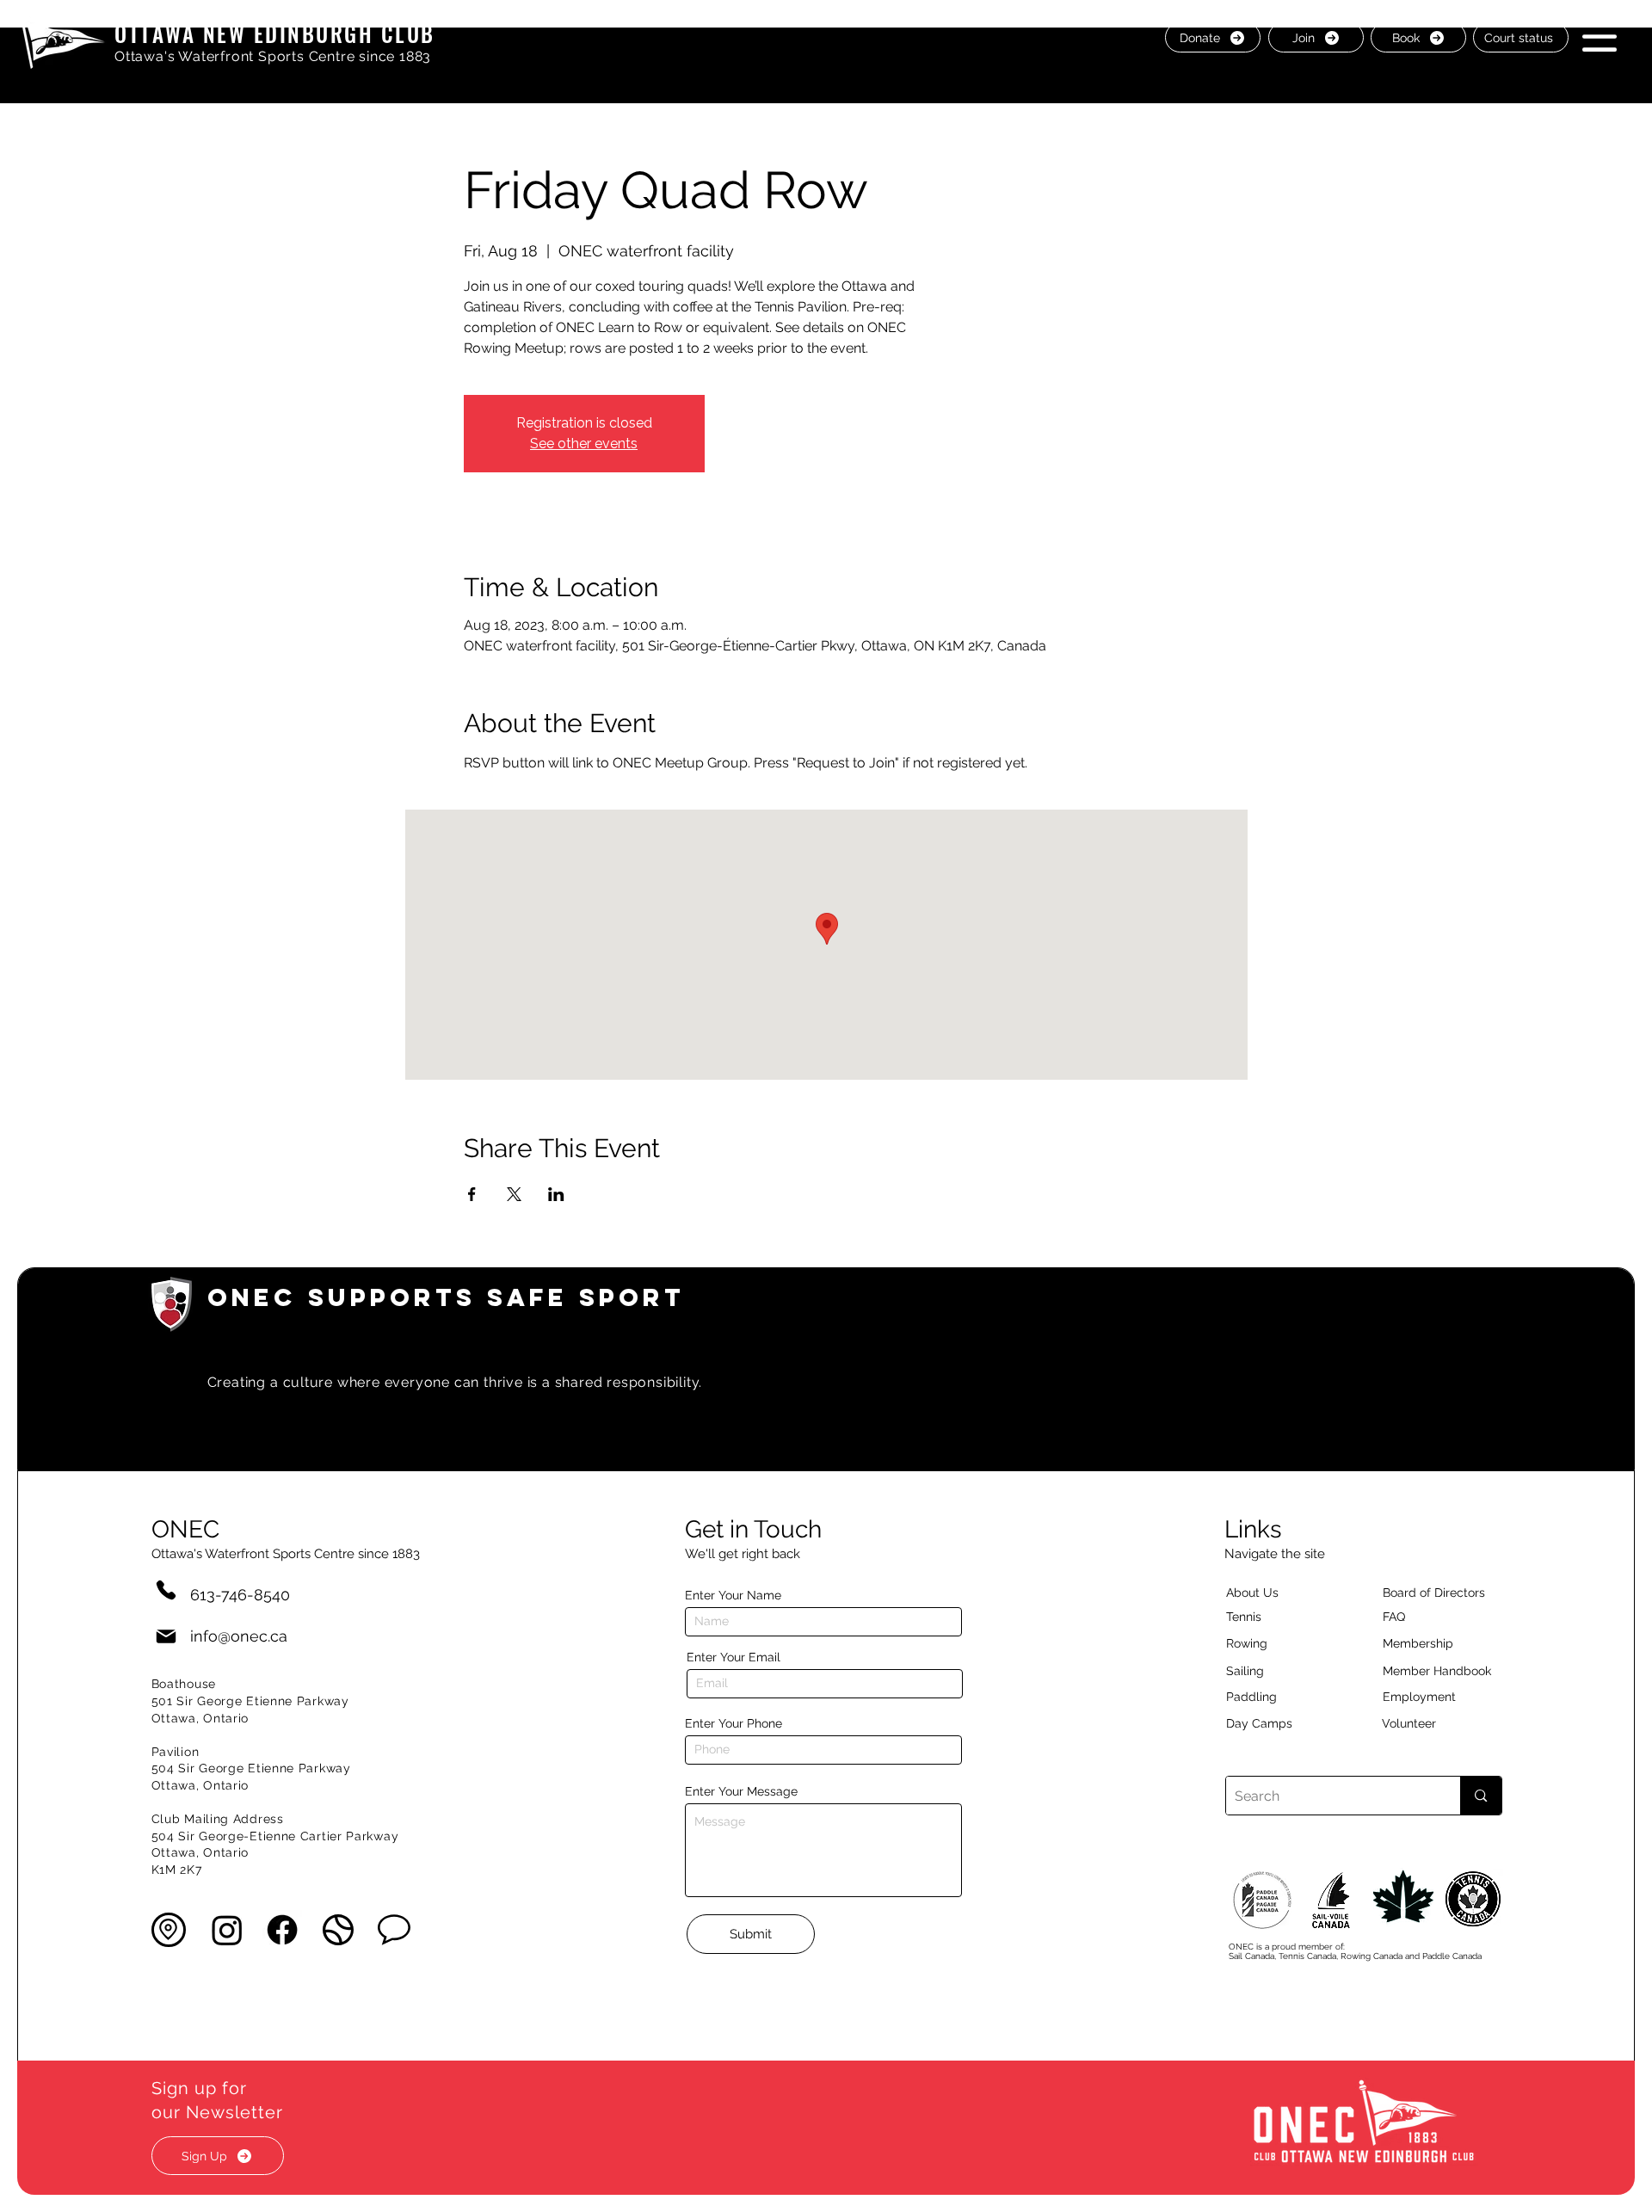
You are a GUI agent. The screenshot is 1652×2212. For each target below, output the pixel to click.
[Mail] (166, 1636)
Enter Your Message (741, 1791)
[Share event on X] (514, 1194)
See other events (584, 444)
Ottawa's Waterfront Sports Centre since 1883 (273, 56)
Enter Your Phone (734, 1723)
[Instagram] (227, 1930)
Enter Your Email (734, 1657)
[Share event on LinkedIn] (556, 1194)
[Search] (1480, 1796)
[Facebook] (282, 1930)
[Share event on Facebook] (472, 1194)
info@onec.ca (239, 1636)
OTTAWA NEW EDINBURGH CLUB (275, 33)
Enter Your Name (733, 1595)
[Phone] (166, 1590)
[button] (1600, 37)
